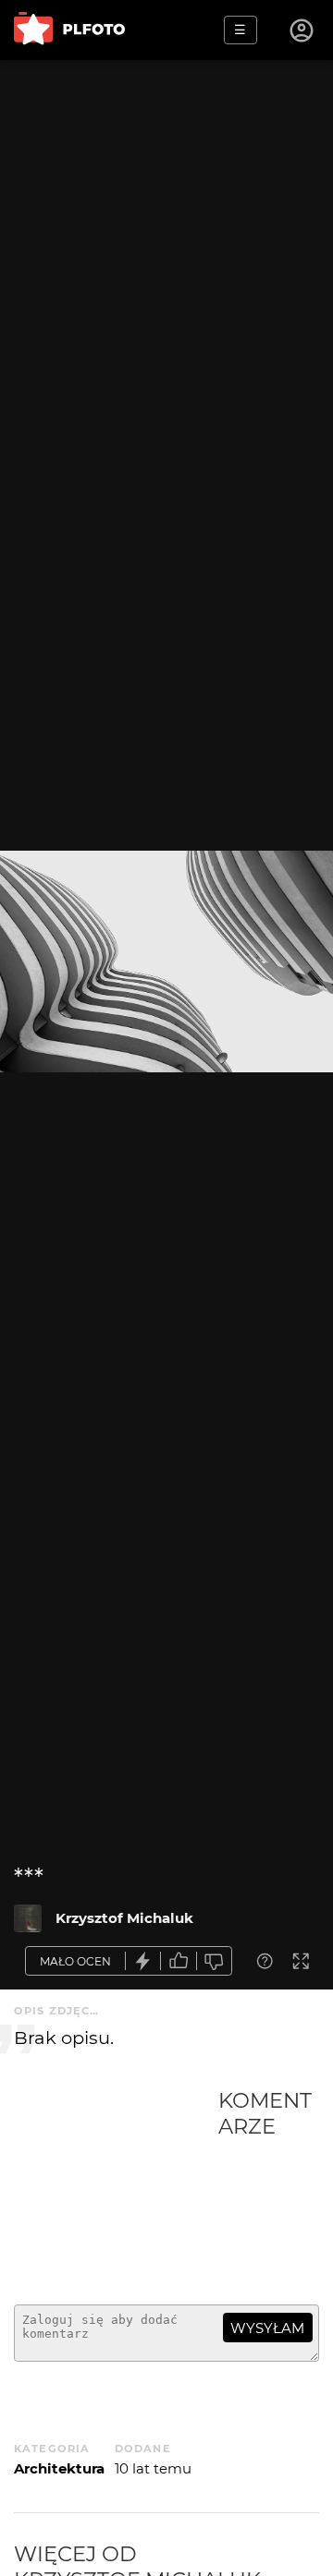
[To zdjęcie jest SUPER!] (143, 1961)
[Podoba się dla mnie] (179, 1961)
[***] (28, 1918)
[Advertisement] (116, 2189)
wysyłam (267, 2328)
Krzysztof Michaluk (124, 1918)
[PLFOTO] (69, 30)
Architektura (59, 2468)
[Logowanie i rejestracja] (302, 30)
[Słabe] (215, 1961)
